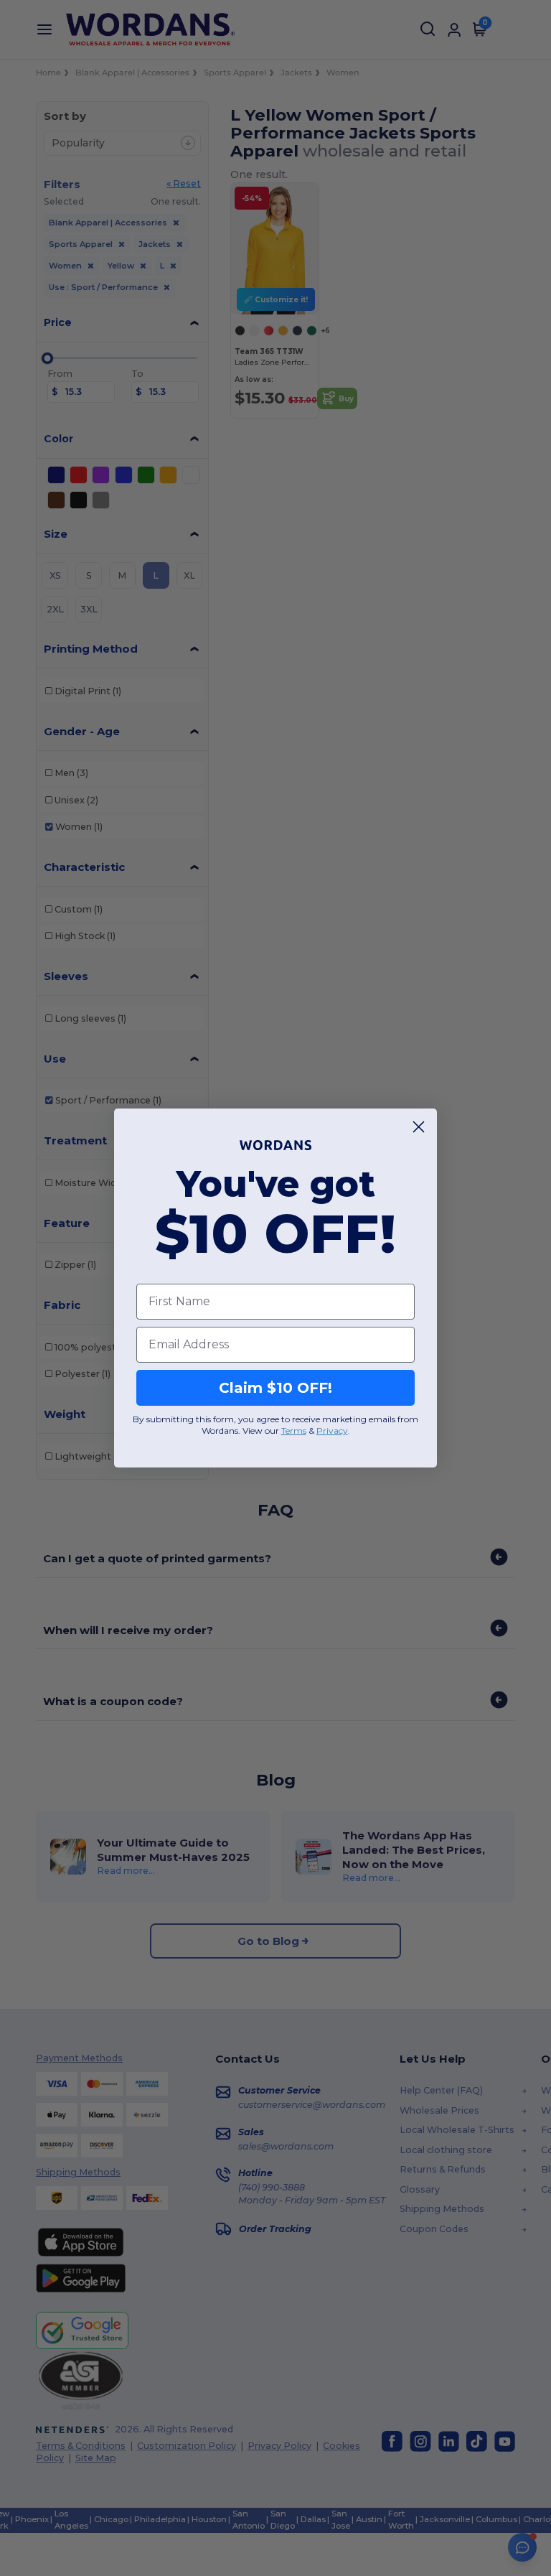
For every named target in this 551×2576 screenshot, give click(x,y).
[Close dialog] (419, 1127)
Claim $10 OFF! (275, 1388)
